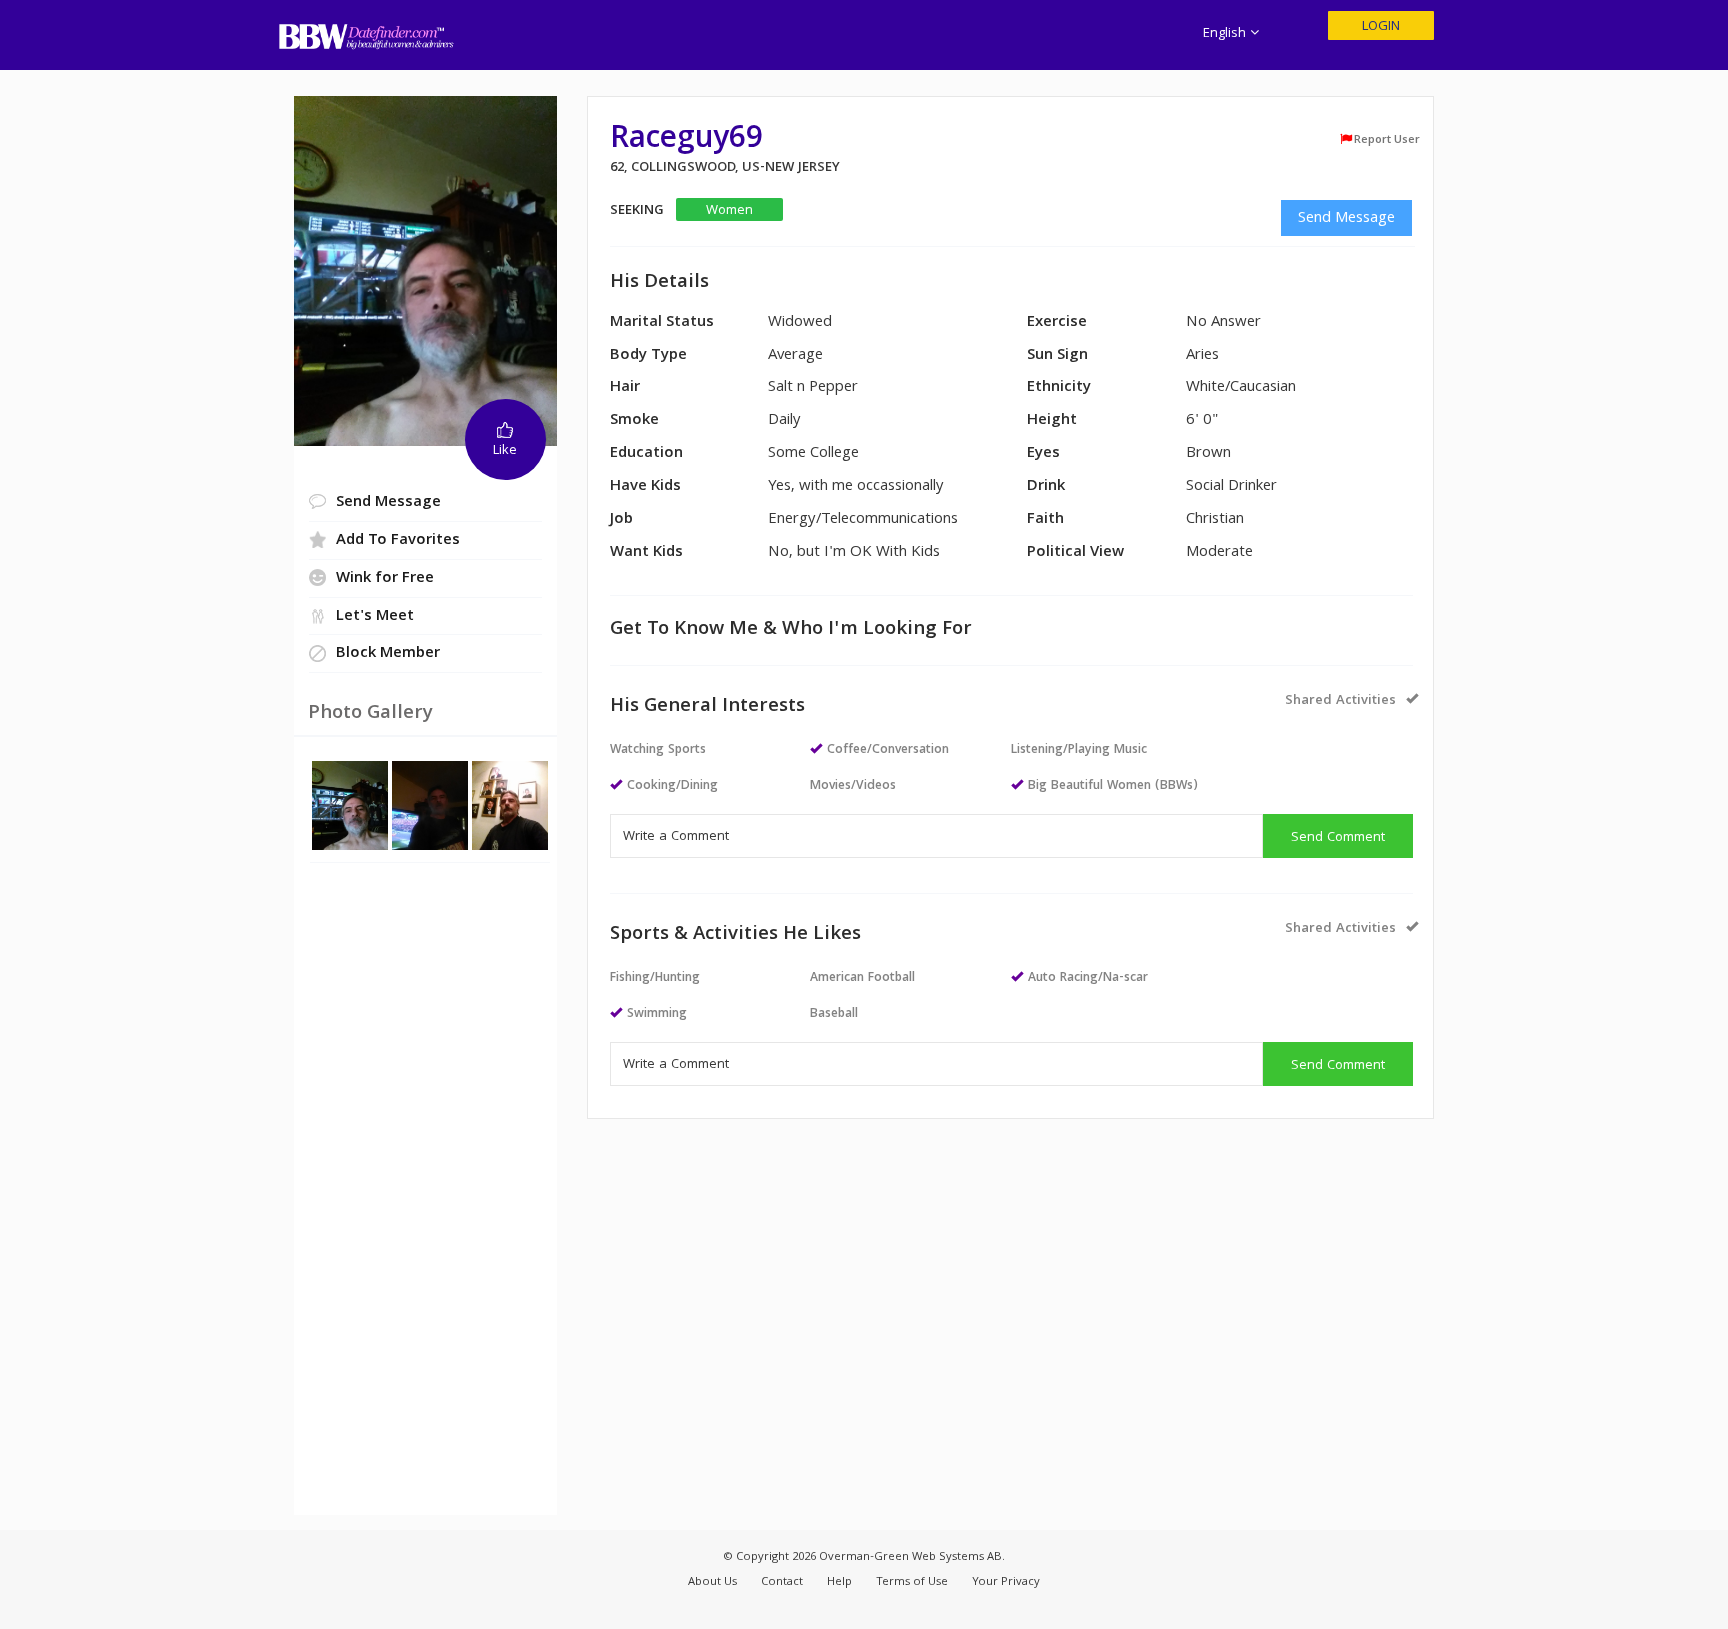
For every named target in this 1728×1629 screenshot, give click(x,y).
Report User (1387, 140)
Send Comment (1338, 838)
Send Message (1346, 219)
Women (729, 210)
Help (839, 1582)
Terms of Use (912, 1582)
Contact (782, 1582)
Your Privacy (1006, 1582)
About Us (712, 1582)
